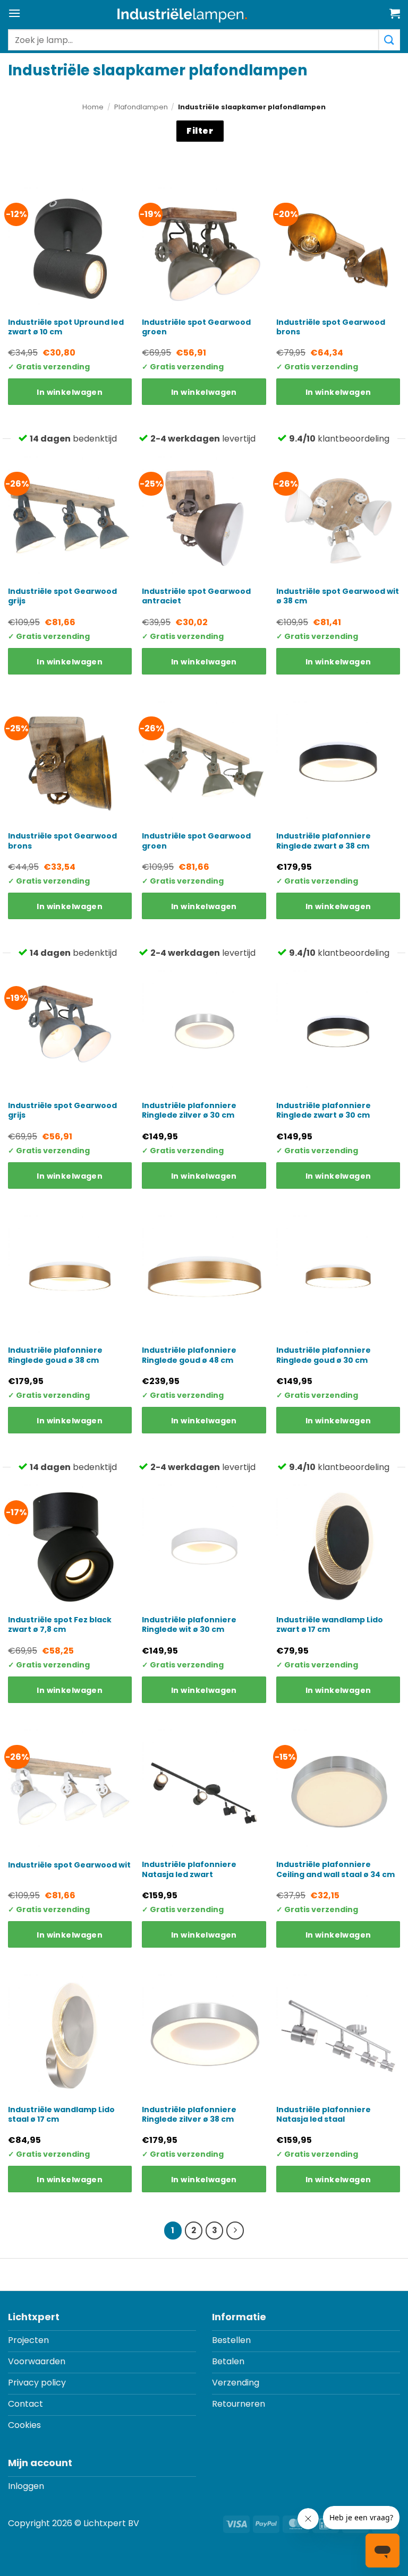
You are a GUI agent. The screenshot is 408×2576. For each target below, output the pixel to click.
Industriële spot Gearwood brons (331, 327)
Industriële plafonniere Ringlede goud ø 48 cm (189, 1355)
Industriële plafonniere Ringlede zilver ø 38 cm (189, 2114)
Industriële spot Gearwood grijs (62, 596)
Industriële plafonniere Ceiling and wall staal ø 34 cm (335, 1869)
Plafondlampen (141, 107)
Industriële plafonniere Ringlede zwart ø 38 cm (324, 841)
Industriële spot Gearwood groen (196, 327)
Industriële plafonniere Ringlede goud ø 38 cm (55, 1355)
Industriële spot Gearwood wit (69, 1865)
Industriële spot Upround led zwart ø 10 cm (66, 327)
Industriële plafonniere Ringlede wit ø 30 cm (189, 1624)
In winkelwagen (70, 392)
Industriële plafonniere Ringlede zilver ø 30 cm (189, 1110)
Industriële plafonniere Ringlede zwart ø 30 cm (324, 1110)
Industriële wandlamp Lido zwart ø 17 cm (330, 1624)
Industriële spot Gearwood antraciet (196, 596)
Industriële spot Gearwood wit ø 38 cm (338, 596)
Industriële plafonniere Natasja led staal (324, 2114)
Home (93, 107)
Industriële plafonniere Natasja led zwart (189, 1869)
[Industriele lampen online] (182, 15)
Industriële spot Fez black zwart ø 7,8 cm (60, 1624)
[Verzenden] (389, 40)
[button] (14, 13)
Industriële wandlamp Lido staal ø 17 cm (61, 2114)
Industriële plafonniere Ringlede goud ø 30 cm (324, 1355)
